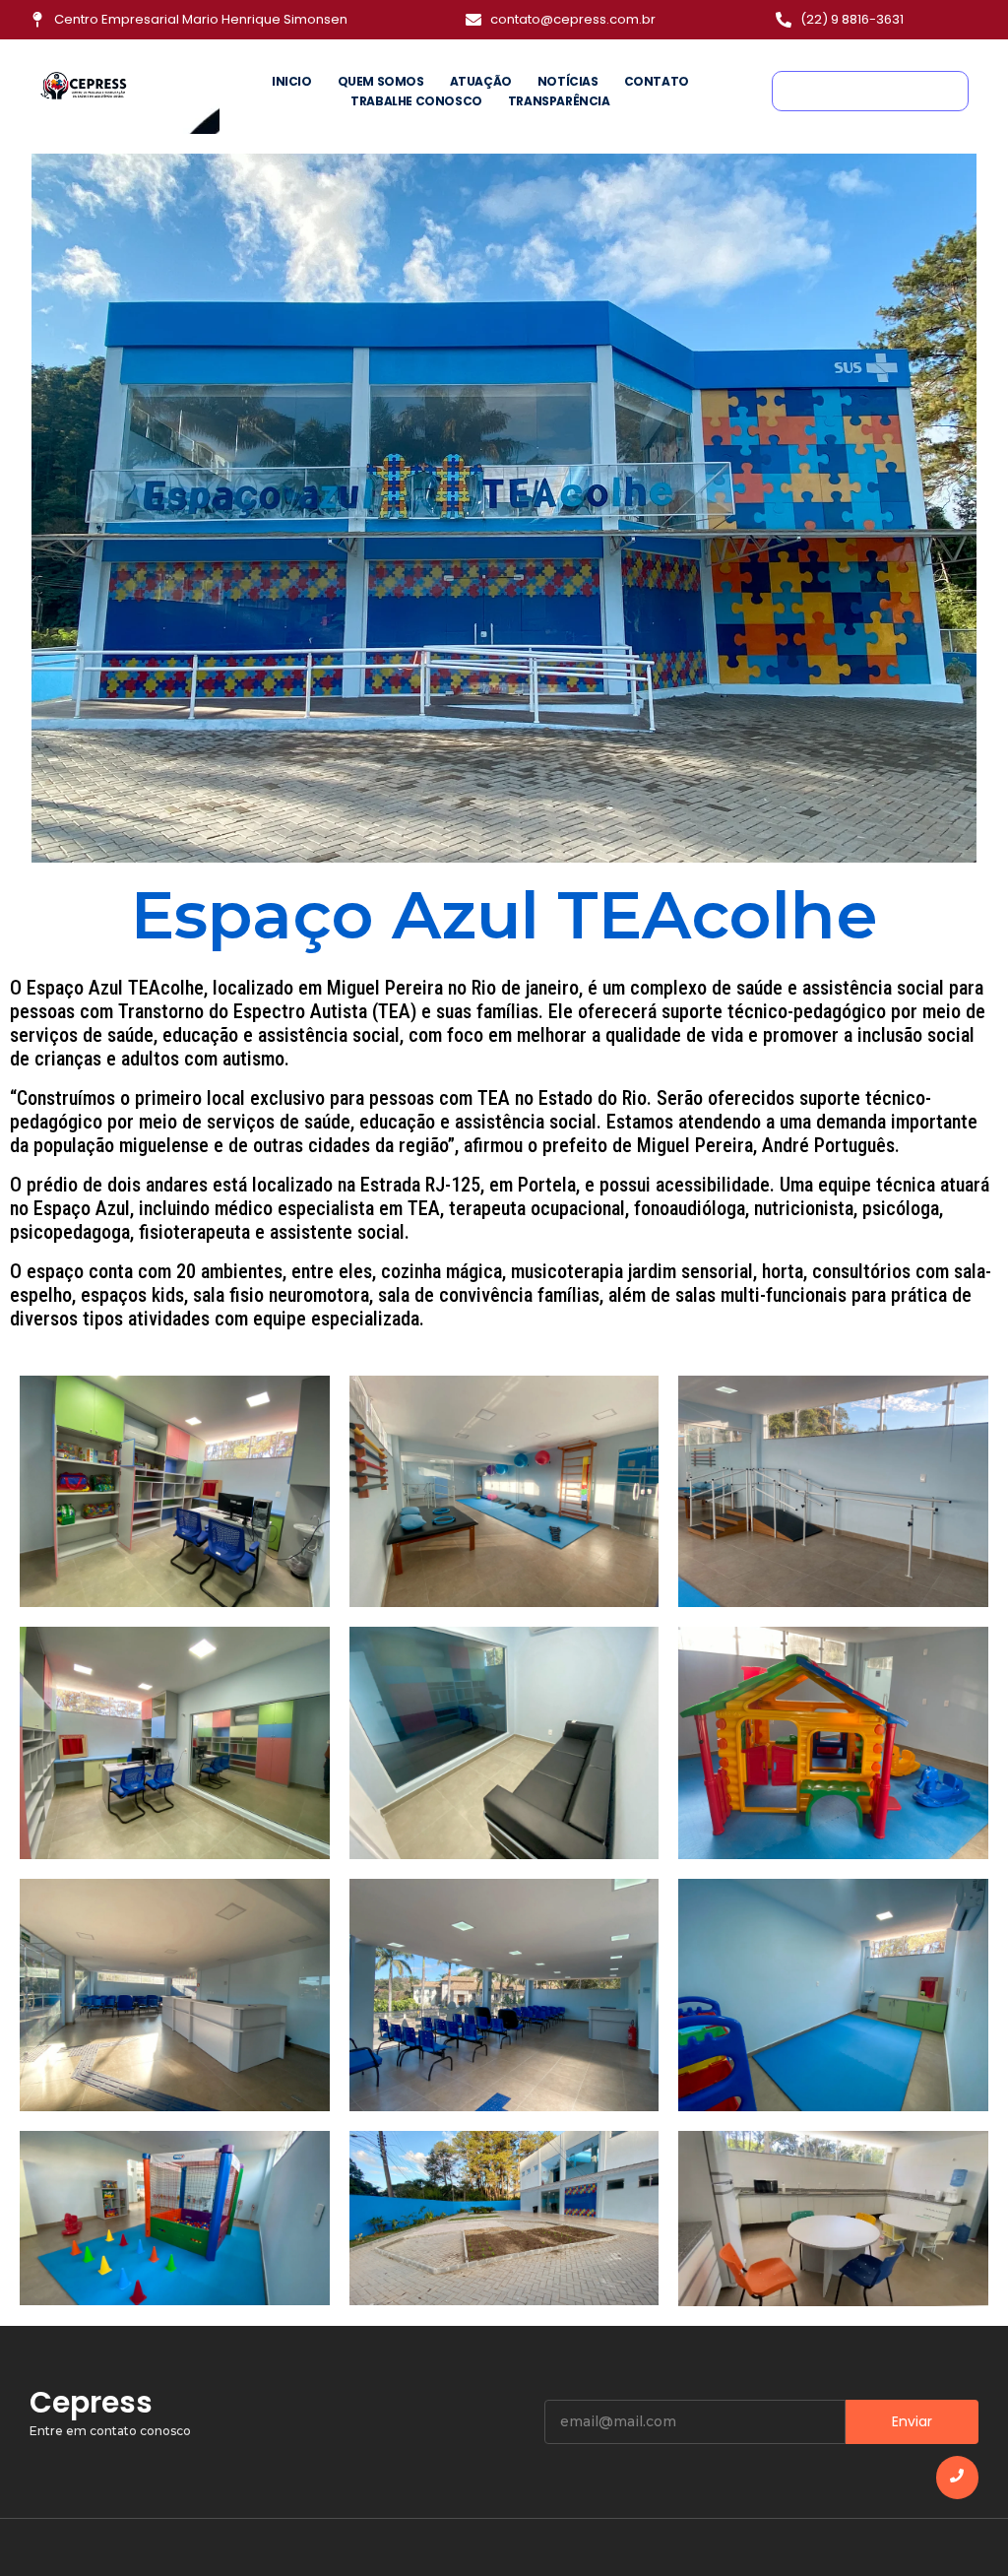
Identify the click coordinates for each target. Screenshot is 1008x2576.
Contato (657, 81)
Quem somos (381, 81)
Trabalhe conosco (416, 101)
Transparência (559, 101)
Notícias (568, 81)
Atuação (481, 81)
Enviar (912, 2421)
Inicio (292, 81)
